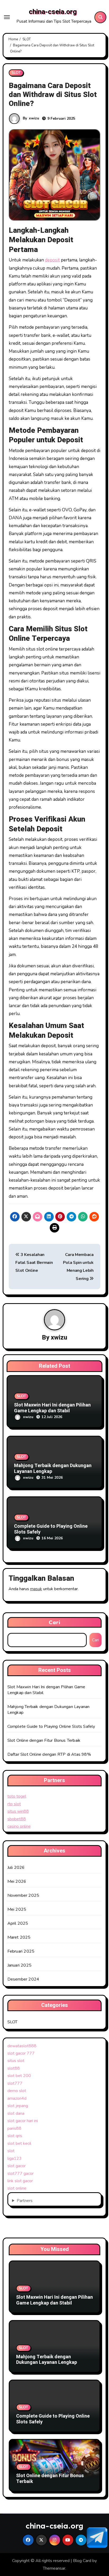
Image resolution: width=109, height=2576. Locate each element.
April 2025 (18, 1923)
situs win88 (18, 1811)
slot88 (14, 2068)
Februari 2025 (21, 1951)
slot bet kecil (19, 2143)
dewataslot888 (22, 2046)
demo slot (17, 2091)
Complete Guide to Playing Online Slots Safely (51, 1529)
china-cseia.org (53, 12)
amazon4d (17, 2098)
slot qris (15, 2136)
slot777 (15, 2083)
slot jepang (18, 2106)
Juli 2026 (16, 1867)
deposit (52, 260)
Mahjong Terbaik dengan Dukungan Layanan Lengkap (53, 1469)
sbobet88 (17, 1819)
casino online (19, 1826)
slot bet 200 (19, 2076)
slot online (17, 2188)
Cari (54, 1622)
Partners (25, 2201)
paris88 (14, 2128)
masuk (36, 1589)
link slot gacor (20, 2181)
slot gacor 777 (21, 2053)
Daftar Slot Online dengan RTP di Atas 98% (49, 1754)
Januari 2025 (19, 1965)
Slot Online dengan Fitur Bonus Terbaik (44, 1740)
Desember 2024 (23, 1979)
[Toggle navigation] (7, 17)
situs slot (16, 2061)
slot (11, 2151)
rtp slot (14, 1804)
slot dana (16, 2113)
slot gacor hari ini (23, 2121)
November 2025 (23, 1895)
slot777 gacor (21, 2174)
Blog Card (82, 2561)
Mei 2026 (17, 1881)
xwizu (34, 118)
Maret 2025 (19, 1937)
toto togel (17, 1796)
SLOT (16, 73)
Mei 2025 (17, 1909)
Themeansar (54, 2568)
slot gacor (17, 2166)
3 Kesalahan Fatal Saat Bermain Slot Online (34, 1263)
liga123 (15, 2158)
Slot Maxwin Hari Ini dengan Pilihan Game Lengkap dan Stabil (52, 1408)
